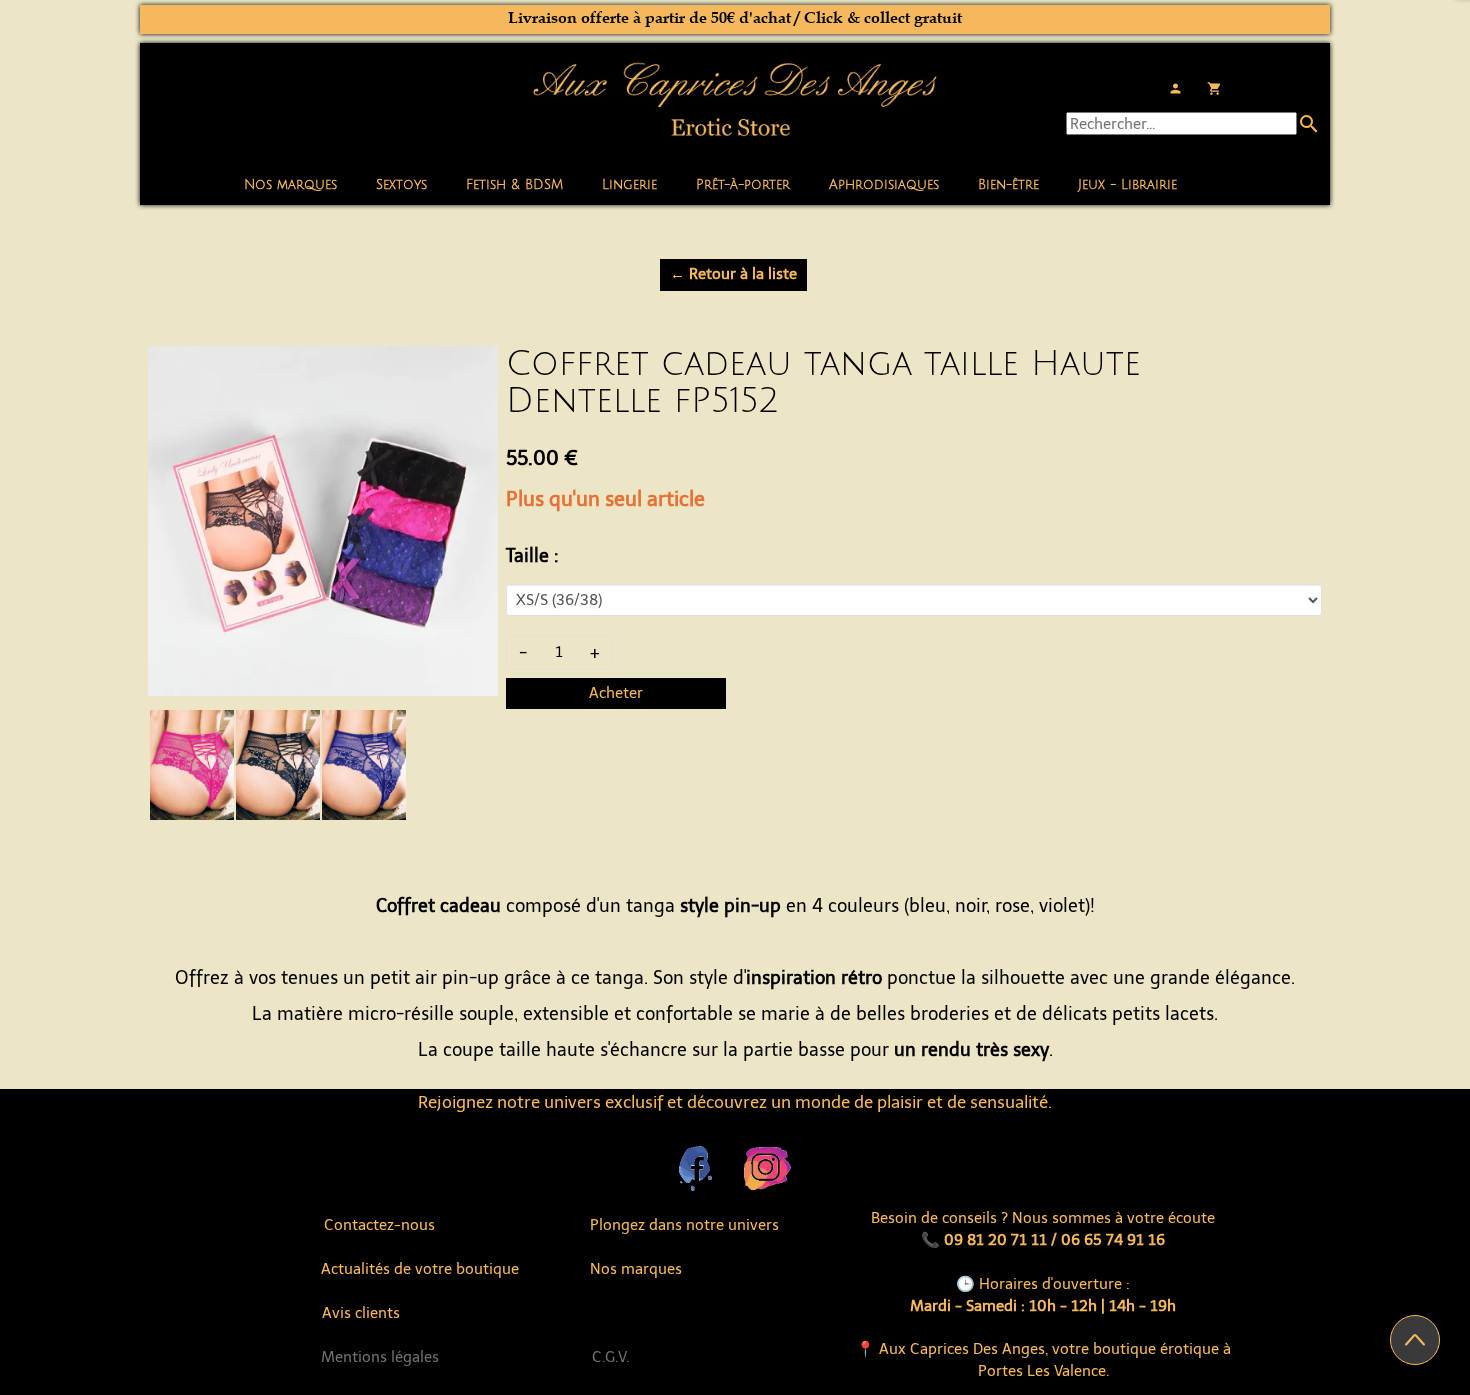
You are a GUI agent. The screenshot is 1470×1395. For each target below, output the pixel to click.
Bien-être (1008, 185)
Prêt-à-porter (743, 185)
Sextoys (401, 185)
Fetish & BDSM (514, 185)
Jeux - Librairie (1127, 185)
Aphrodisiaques (884, 185)
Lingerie (629, 185)
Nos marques (290, 185)
